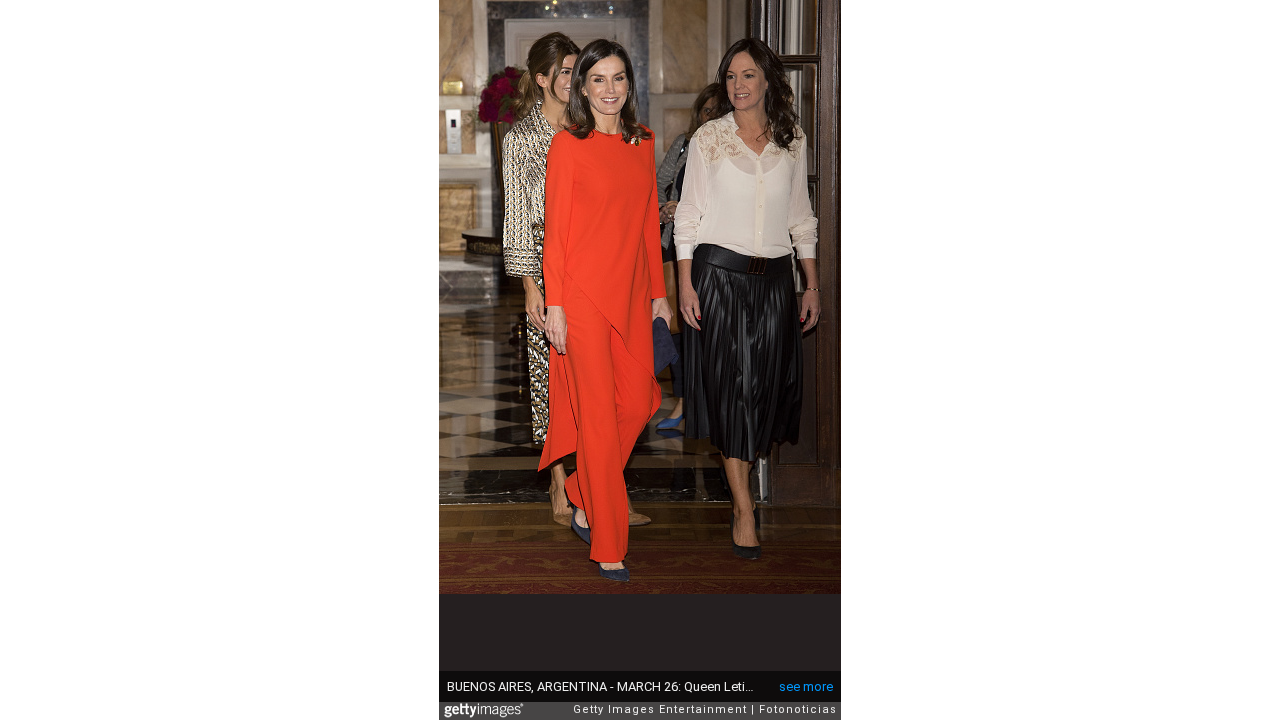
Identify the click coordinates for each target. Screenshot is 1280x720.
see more (806, 686)
